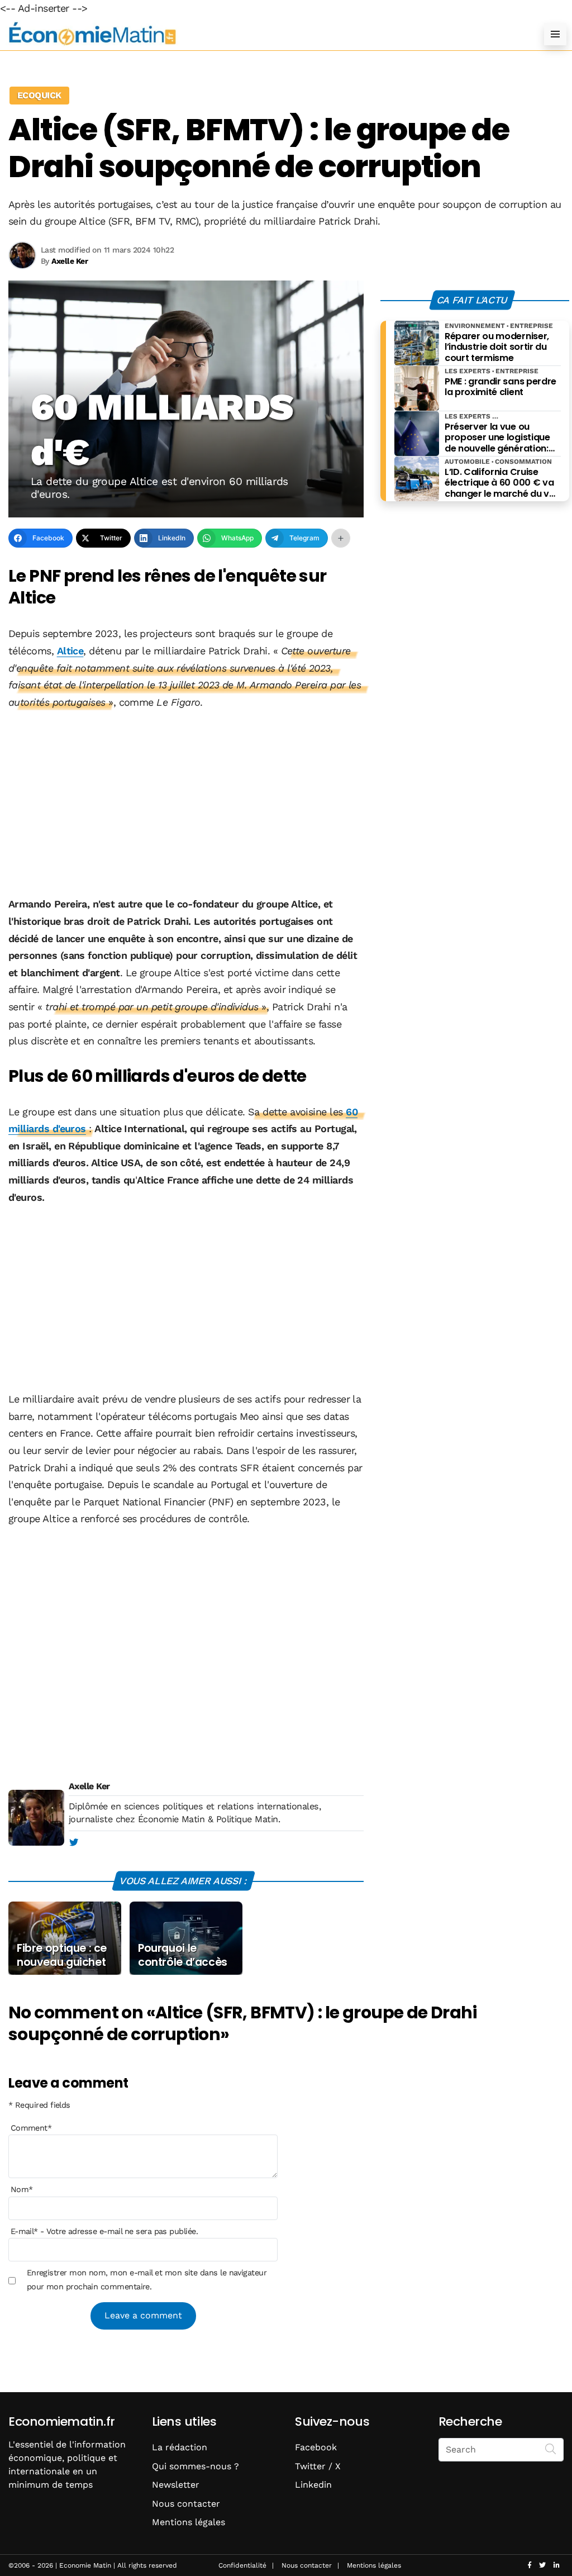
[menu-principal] (555, 34)
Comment (31, 2128)
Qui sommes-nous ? (196, 2466)
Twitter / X (318, 2466)
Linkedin (313, 2485)
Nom (22, 2189)
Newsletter (176, 2485)
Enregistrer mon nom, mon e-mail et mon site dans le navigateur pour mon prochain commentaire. (147, 2279)
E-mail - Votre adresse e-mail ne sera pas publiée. (104, 2231)
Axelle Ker (89, 1786)
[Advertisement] (186, 804)
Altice (70, 651)
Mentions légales (189, 2522)
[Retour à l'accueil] (264, 34)
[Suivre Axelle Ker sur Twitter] (73, 1843)
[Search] (551, 2449)
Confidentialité (242, 2565)
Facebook (316, 2447)
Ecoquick (39, 95)
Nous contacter (186, 2504)
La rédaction (180, 2447)
